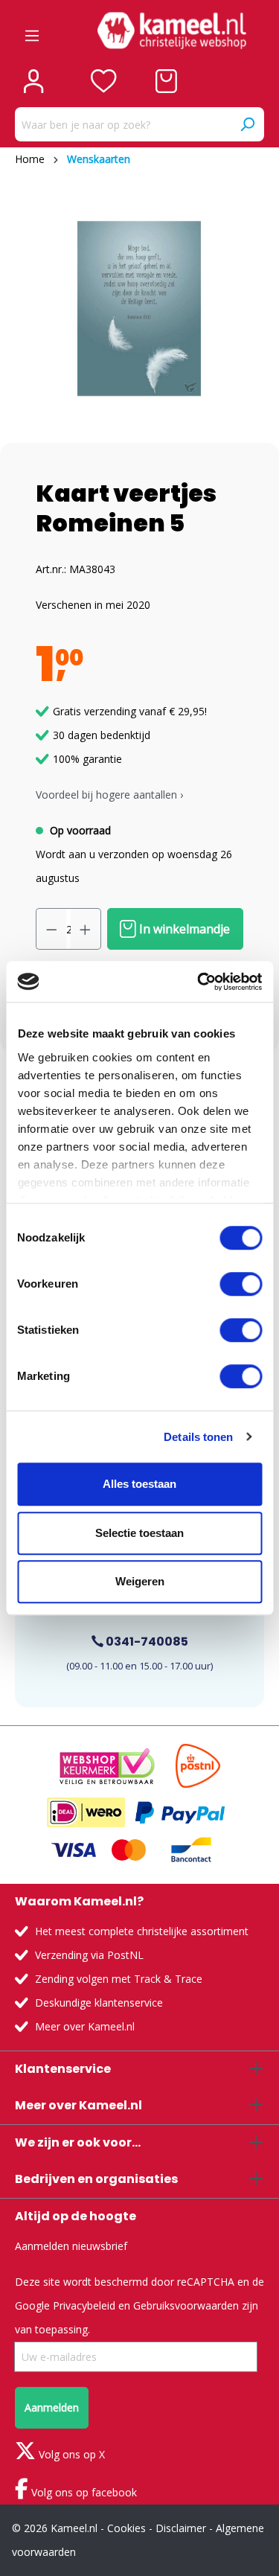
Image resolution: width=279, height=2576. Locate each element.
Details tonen (198, 1437)
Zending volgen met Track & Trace (119, 1979)
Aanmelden (52, 2407)
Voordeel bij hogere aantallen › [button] (109, 795)
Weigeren (140, 1581)
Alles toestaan (139, 1484)
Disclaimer (181, 2528)
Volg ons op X (70, 2454)
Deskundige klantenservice (99, 2003)
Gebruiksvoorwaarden (186, 2305)
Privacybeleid (84, 2305)
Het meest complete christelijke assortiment (142, 1931)
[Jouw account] (33, 81)
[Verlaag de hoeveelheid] (51, 929)
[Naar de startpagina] (171, 31)
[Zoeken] (247, 124)
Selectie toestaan (139, 1533)
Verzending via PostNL (89, 1955)
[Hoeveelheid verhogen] (86, 929)
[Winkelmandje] (166, 81)
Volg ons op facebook (83, 2492)
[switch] (241, 1284)
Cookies (126, 2528)
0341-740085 (146, 1642)
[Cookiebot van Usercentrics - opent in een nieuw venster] (199, 982)
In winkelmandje (183, 929)
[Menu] (32, 31)
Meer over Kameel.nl (85, 2026)
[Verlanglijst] (104, 81)
